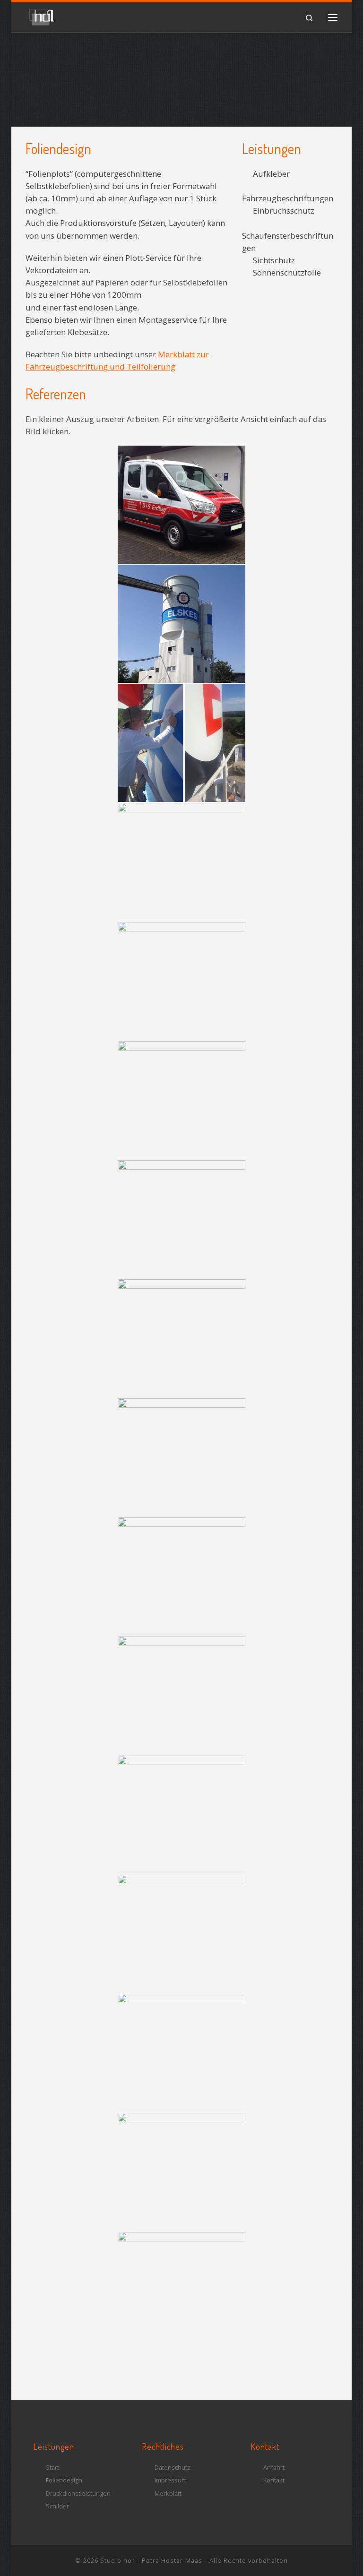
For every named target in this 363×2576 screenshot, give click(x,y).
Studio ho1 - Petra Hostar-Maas (151, 2560)
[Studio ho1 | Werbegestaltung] (42, 15)
